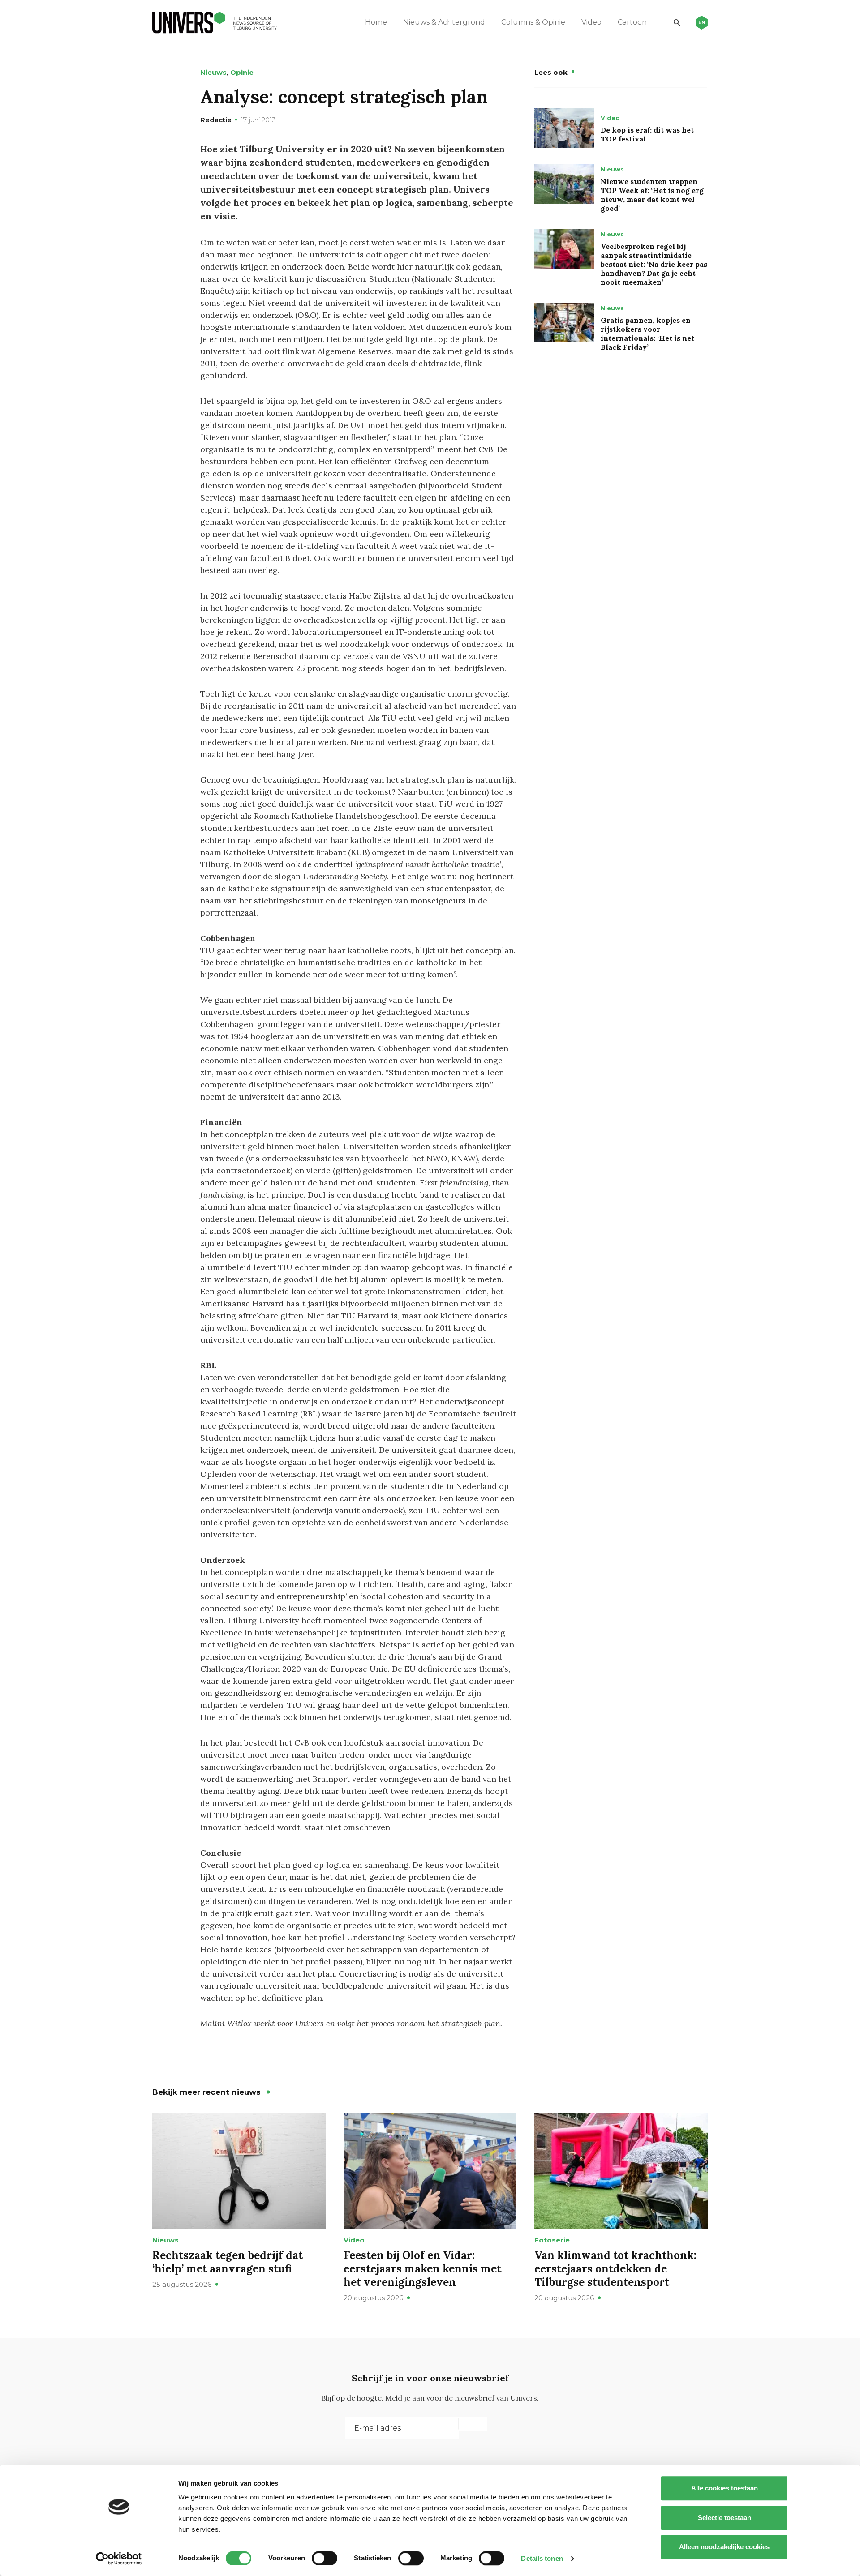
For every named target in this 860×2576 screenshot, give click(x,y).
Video (591, 22)
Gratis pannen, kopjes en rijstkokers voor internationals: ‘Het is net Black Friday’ (647, 334)
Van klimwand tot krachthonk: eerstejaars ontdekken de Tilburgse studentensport (615, 2269)
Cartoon (632, 22)
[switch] (325, 2558)
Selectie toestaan (725, 2518)
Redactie (216, 120)
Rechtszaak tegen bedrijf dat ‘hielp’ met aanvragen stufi (228, 2262)
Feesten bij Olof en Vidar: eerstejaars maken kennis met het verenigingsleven (422, 2269)
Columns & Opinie (533, 22)
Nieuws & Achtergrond (444, 22)
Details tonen (542, 2558)
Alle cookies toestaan (725, 2488)
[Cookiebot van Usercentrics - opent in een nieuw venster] (119, 2559)
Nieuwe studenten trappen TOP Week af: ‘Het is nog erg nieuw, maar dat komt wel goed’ (652, 195)
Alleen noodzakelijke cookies (724, 2547)
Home (376, 22)
